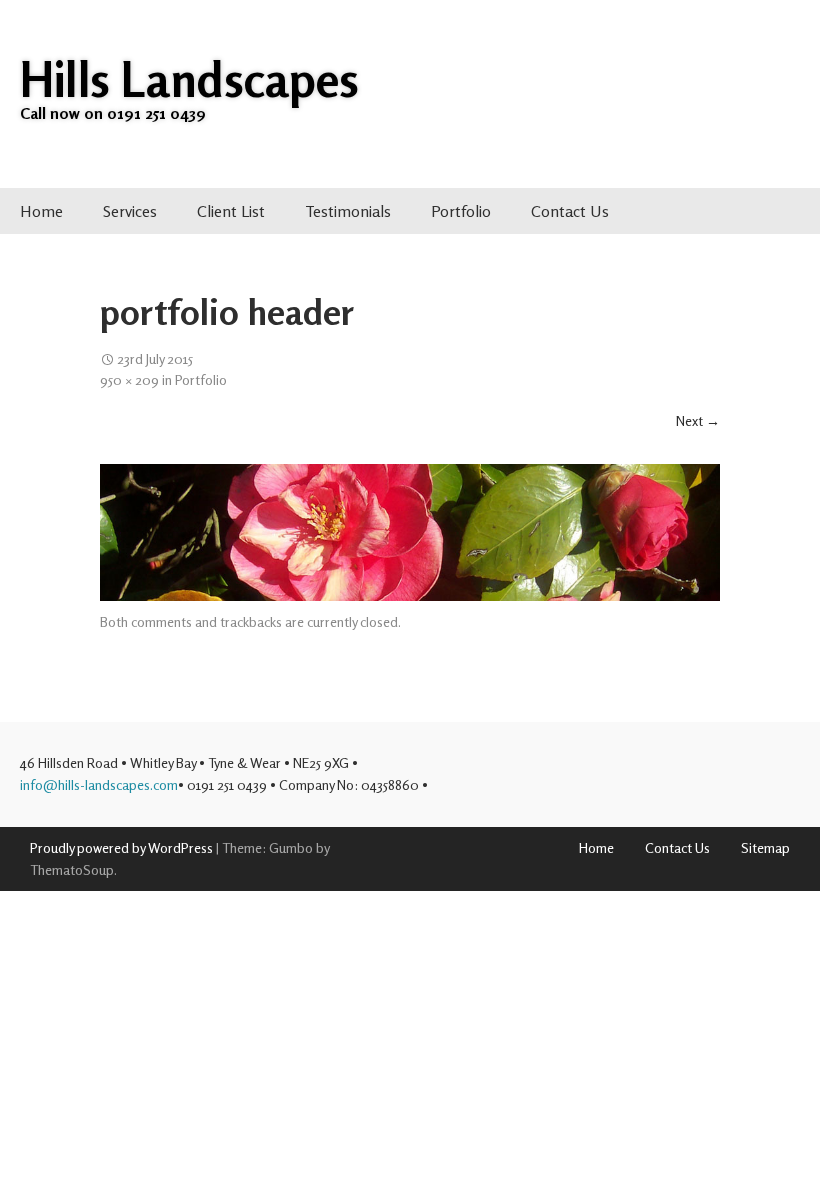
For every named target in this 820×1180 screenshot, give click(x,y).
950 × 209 (129, 378)
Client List (231, 211)
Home (41, 211)
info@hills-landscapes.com (99, 784)
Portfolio (461, 211)
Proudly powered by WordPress (121, 847)
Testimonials (348, 211)
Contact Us (570, 211)
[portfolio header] (410, 532)
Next (698, 420)
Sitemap (765, 847)
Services (130, 211)
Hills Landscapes (189, 79)
